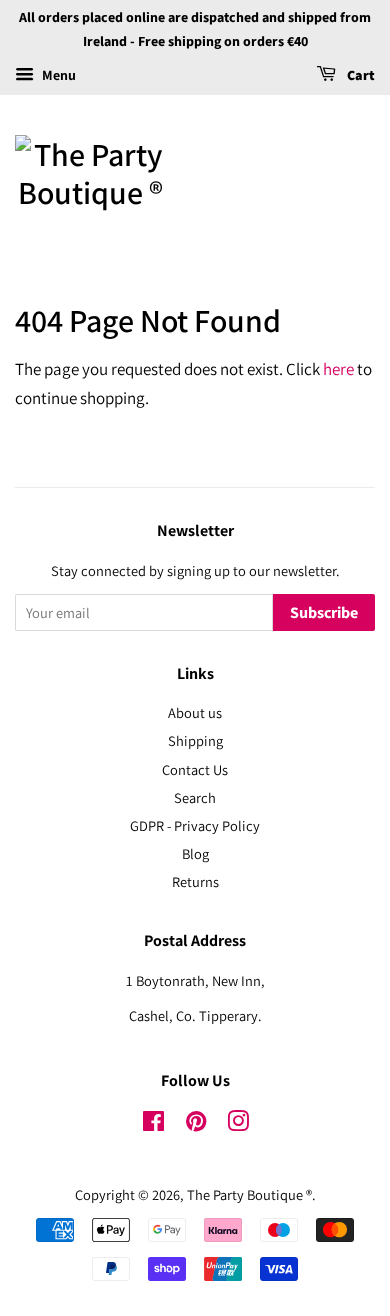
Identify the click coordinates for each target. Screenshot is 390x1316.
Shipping (195, 740)
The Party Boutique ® (249, 1194)
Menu (57, 75)
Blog (195, 853)
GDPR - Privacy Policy (195, 825)
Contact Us (195, 769)
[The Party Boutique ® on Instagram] (238, 1124)
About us (195, 712)
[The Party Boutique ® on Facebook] (153, 1124)
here (338, 369)
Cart (359, 76)
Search (195, 797)
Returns (195, 881)
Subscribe (324, 613)
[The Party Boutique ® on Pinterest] (196, 1124)
